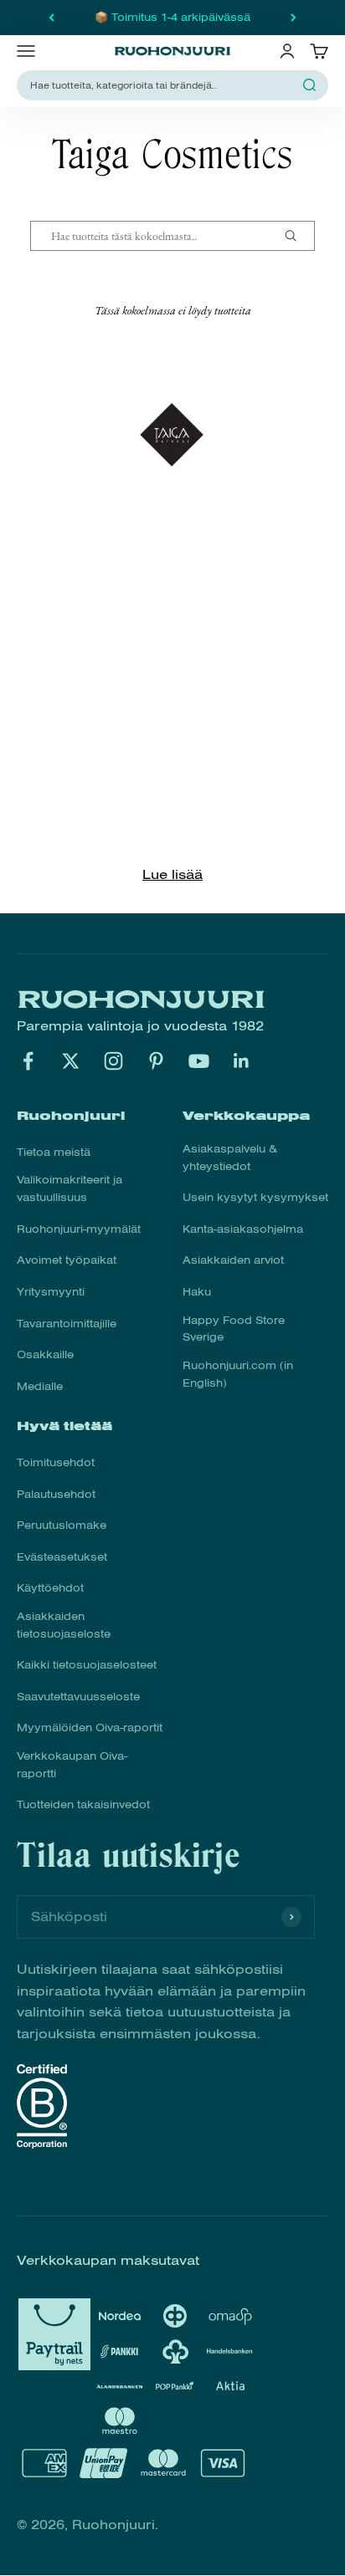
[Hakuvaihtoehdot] (297, 236)
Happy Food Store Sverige (234, 1329)
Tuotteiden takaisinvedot (83, 1805)
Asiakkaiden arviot (233, 1260)
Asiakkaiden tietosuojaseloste (64, 1625)
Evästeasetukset (62, 1557)
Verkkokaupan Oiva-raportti (72, 1765)
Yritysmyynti (51, 1292)
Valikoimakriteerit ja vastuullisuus (70, 1189)
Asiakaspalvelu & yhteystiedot (230, 1158)
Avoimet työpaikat (67, 1260)
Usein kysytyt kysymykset (255, 1198)
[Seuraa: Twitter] (71, 1061)
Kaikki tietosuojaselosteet (87, 1665)
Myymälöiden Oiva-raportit (90, 1728)
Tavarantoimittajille (67, 1324)
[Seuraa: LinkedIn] (242, 1061)
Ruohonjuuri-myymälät (79, 1229)
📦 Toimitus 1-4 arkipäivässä (172, 18)
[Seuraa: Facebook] (28, 1061)
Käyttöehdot (50, 1588)
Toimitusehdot (56, 1463)
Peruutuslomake (62, 1526)
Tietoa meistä (54, 1153)
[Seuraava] (294, 18)
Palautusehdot (56, 1495)
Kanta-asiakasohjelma (243, 1229)
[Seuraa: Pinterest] (156, 1061)
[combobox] (162, 86)
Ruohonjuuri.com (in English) (238, 1375)
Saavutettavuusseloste (78, 1697)
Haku (197, 1292)
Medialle (40, 1387)
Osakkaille (45, 1355)
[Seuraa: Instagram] (113, 1061)
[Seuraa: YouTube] (199, 1061)
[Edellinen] (51, 18)
